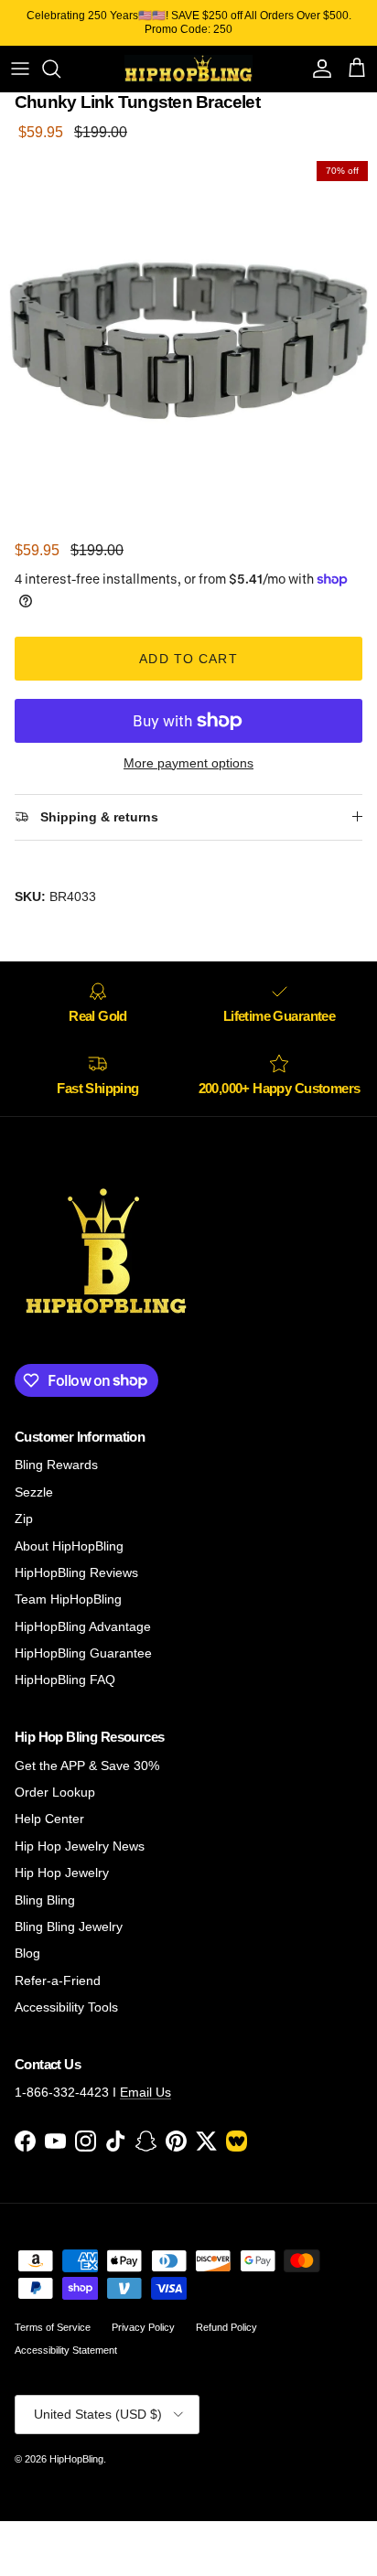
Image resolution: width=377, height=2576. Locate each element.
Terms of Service (53, 2327)
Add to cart (188, 659)
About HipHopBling (69, 1546)
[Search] (60, 69)
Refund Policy (226, 2327)
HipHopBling (76, 2459)
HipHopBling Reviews (76, 1572)
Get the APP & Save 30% (87, 1766)
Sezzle (34, 1492)
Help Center (49, 1819)
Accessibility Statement (66, 2350)
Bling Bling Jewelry (69, 1927)
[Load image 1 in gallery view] (188, 340)
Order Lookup (55, 1792)
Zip (24, 1519)
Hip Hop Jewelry (62, 1873)
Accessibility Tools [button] (66, 2007)
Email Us (145, 2092)
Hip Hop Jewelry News (80, 1846)
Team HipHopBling (68, 1599)
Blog (27, 1953)
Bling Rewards (56, 1465)
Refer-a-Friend (58, 1980)
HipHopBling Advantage (83, 1626)
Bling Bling (45, 1900)
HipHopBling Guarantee (83, 1653)
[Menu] (20, 69)
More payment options (188, 763)
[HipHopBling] (188, 69)
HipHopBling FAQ (65, 1680)
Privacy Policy (143, 2327)
